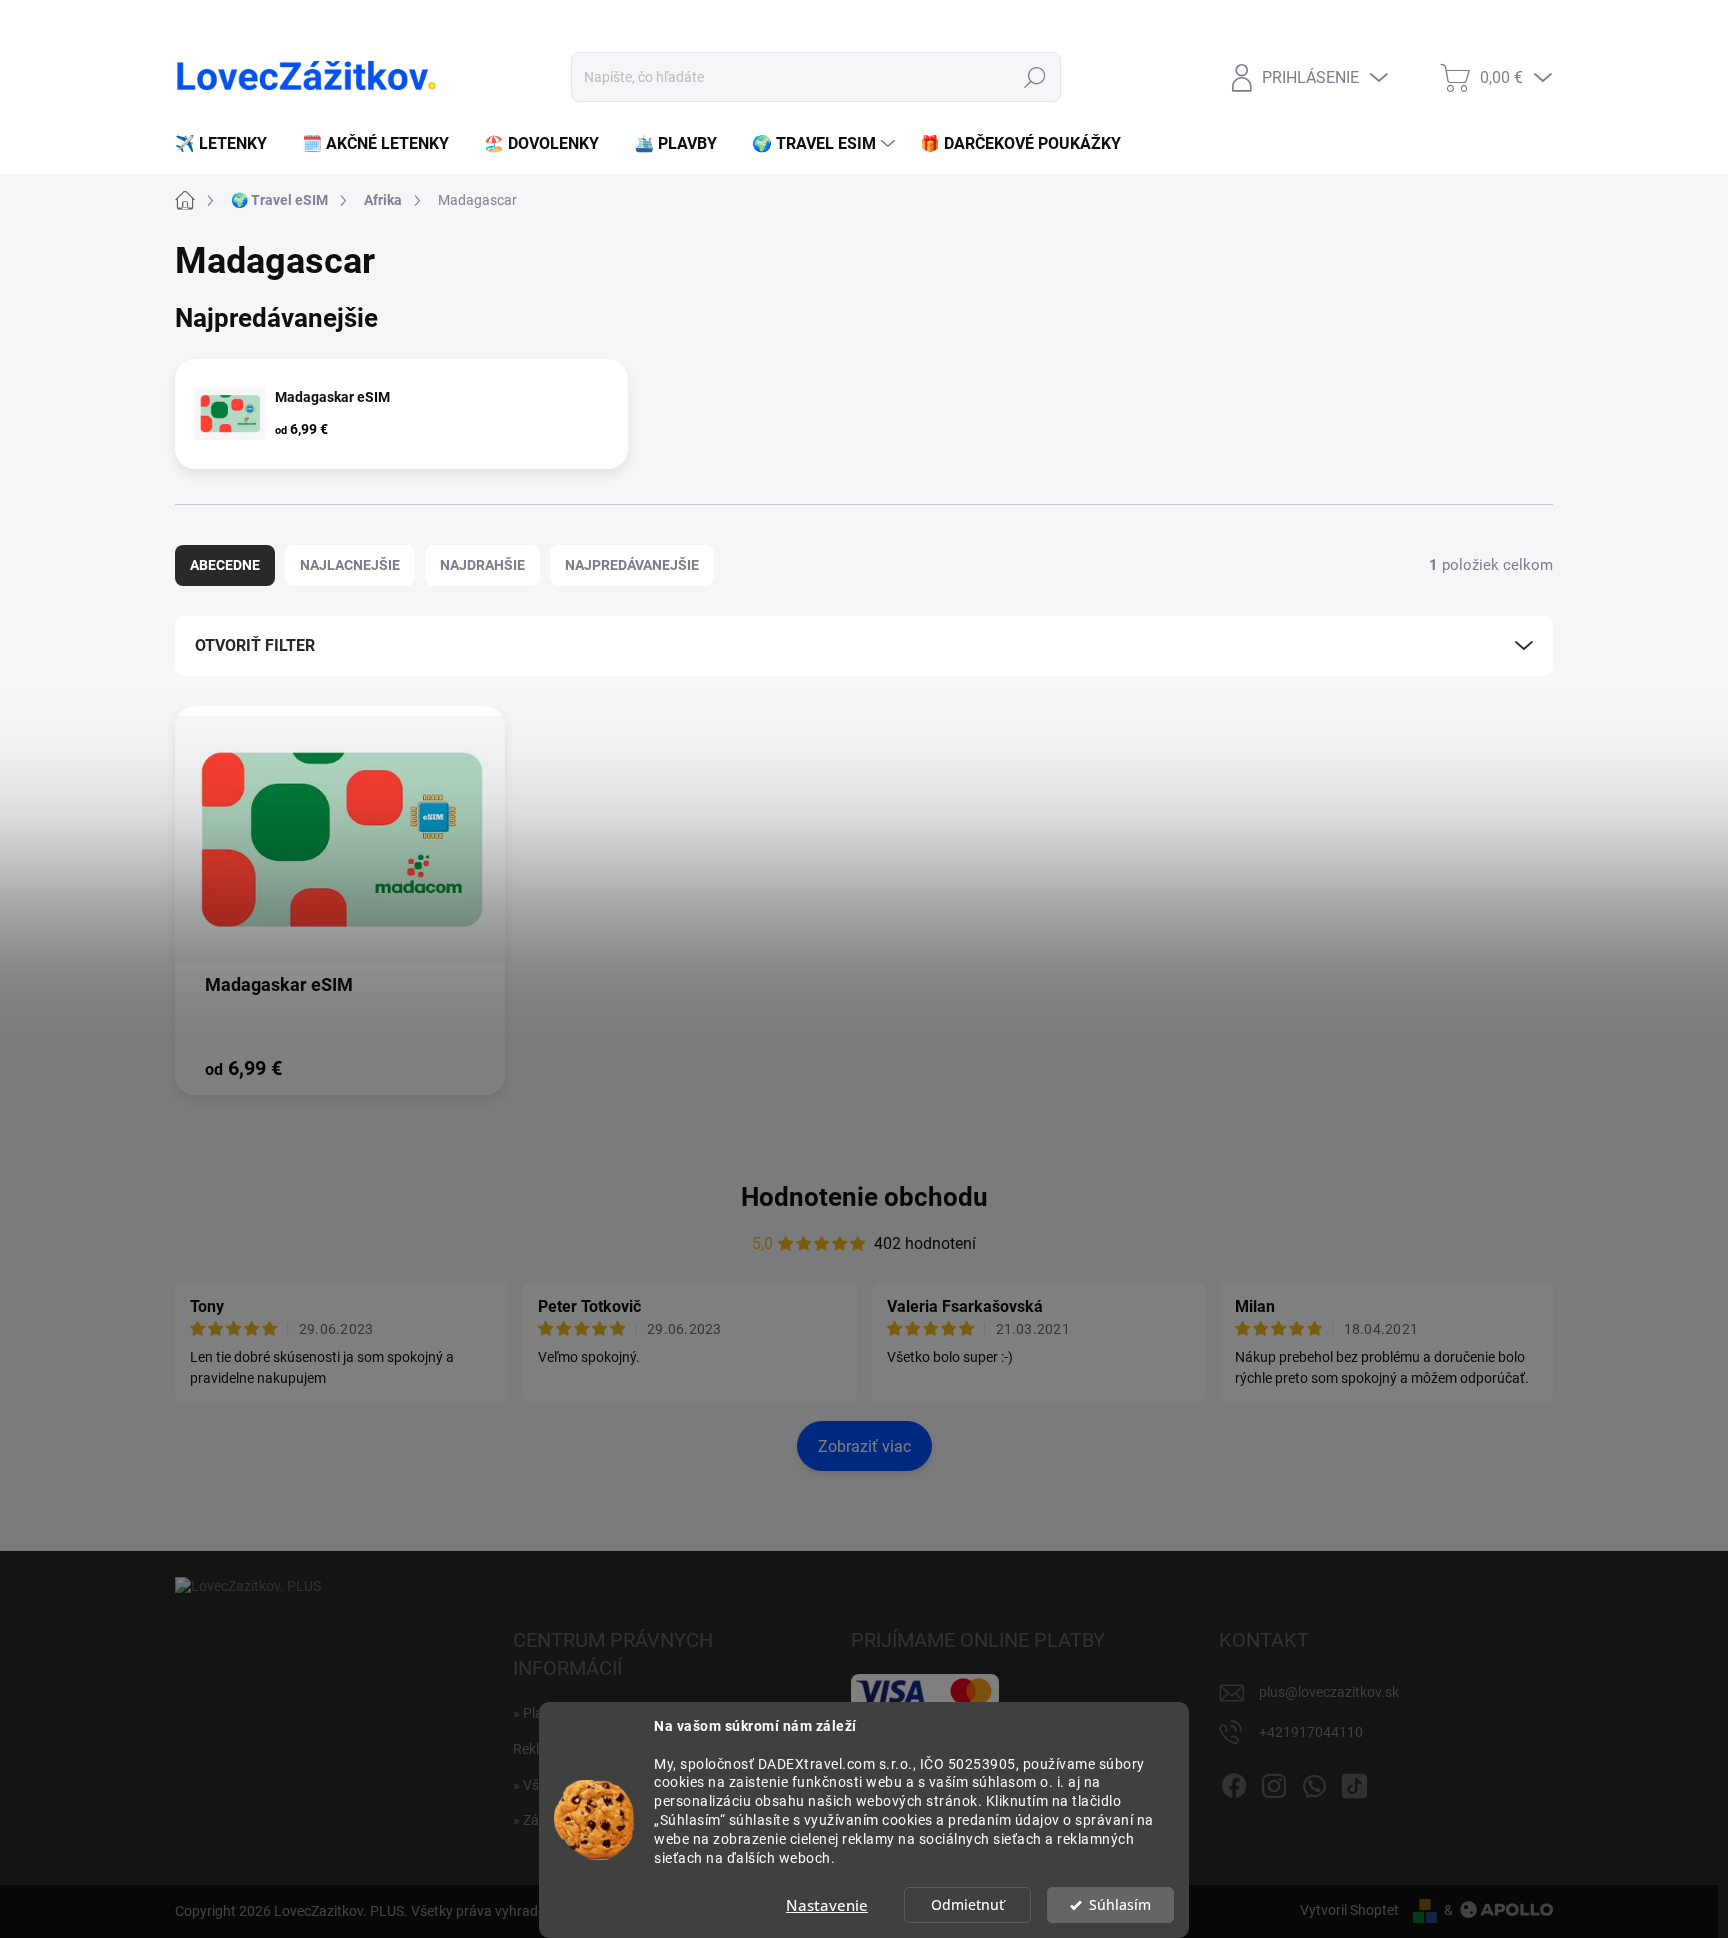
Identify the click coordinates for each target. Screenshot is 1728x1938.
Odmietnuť (967, 1905)
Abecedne (225, 565)
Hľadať (1034, 77)
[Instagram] (1274, 1783)
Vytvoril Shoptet (1349, 1910)
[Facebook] (1234, 1783)
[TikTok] (1354, 1783)
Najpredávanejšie (632, 565)
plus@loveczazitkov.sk (1329, 1692)
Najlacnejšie (350, 565)
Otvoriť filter (255, 645)
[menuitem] (228, 144)
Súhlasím (1120, 1905)
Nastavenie (827, 1905)
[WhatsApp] (1314, 1783)
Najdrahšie (482, 565)
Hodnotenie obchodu (864, 1197)
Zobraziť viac (864, 1446)
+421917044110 (1311, 1732)
